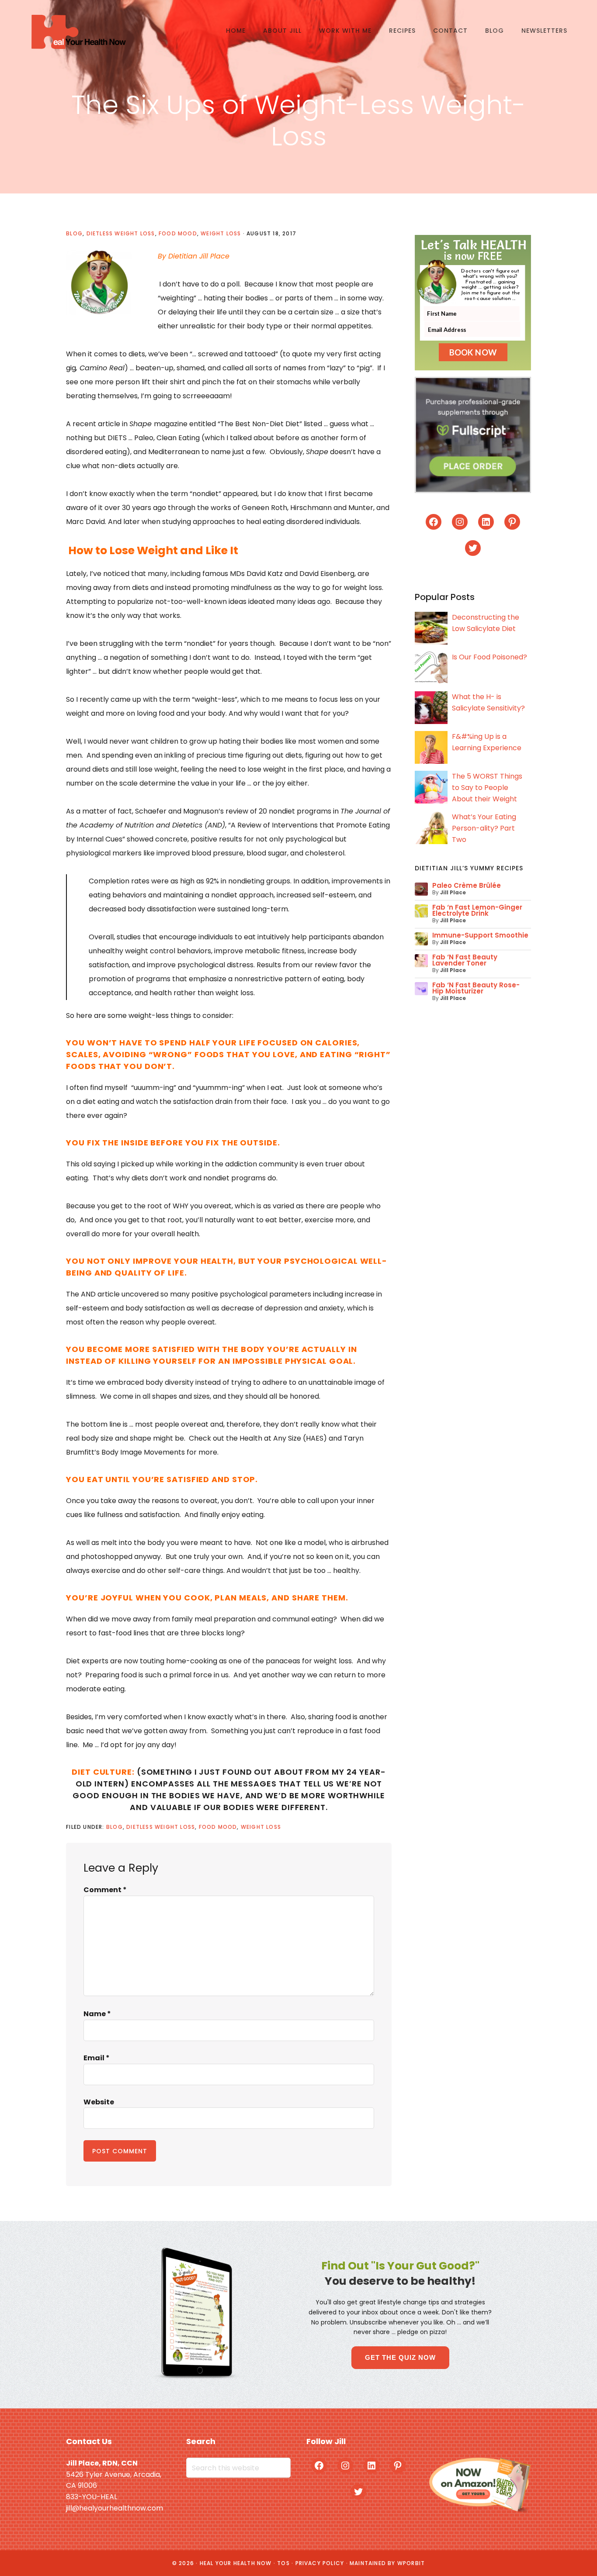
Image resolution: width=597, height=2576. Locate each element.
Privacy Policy (320, 2563)
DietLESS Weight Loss (121, 233)
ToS (283, 2563)
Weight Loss (221, 233)
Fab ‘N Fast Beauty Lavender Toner (465, 960)
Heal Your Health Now (78, 32)
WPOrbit (411, 2563)
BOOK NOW (473, 352)
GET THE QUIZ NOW (400, 2357)
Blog (74, 233)
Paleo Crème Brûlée (467, 885)
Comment (105, 1890)
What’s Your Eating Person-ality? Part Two (484, 828)
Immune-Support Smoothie (480, 935)
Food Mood (178, 233)
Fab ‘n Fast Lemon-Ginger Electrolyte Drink (477, 910)
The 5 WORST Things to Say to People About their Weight (487, 788)
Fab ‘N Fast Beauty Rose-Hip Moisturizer (476, 988)
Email (97, 2058)
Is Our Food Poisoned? (489, 657)
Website (99, 2102)
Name (97, 2014)
